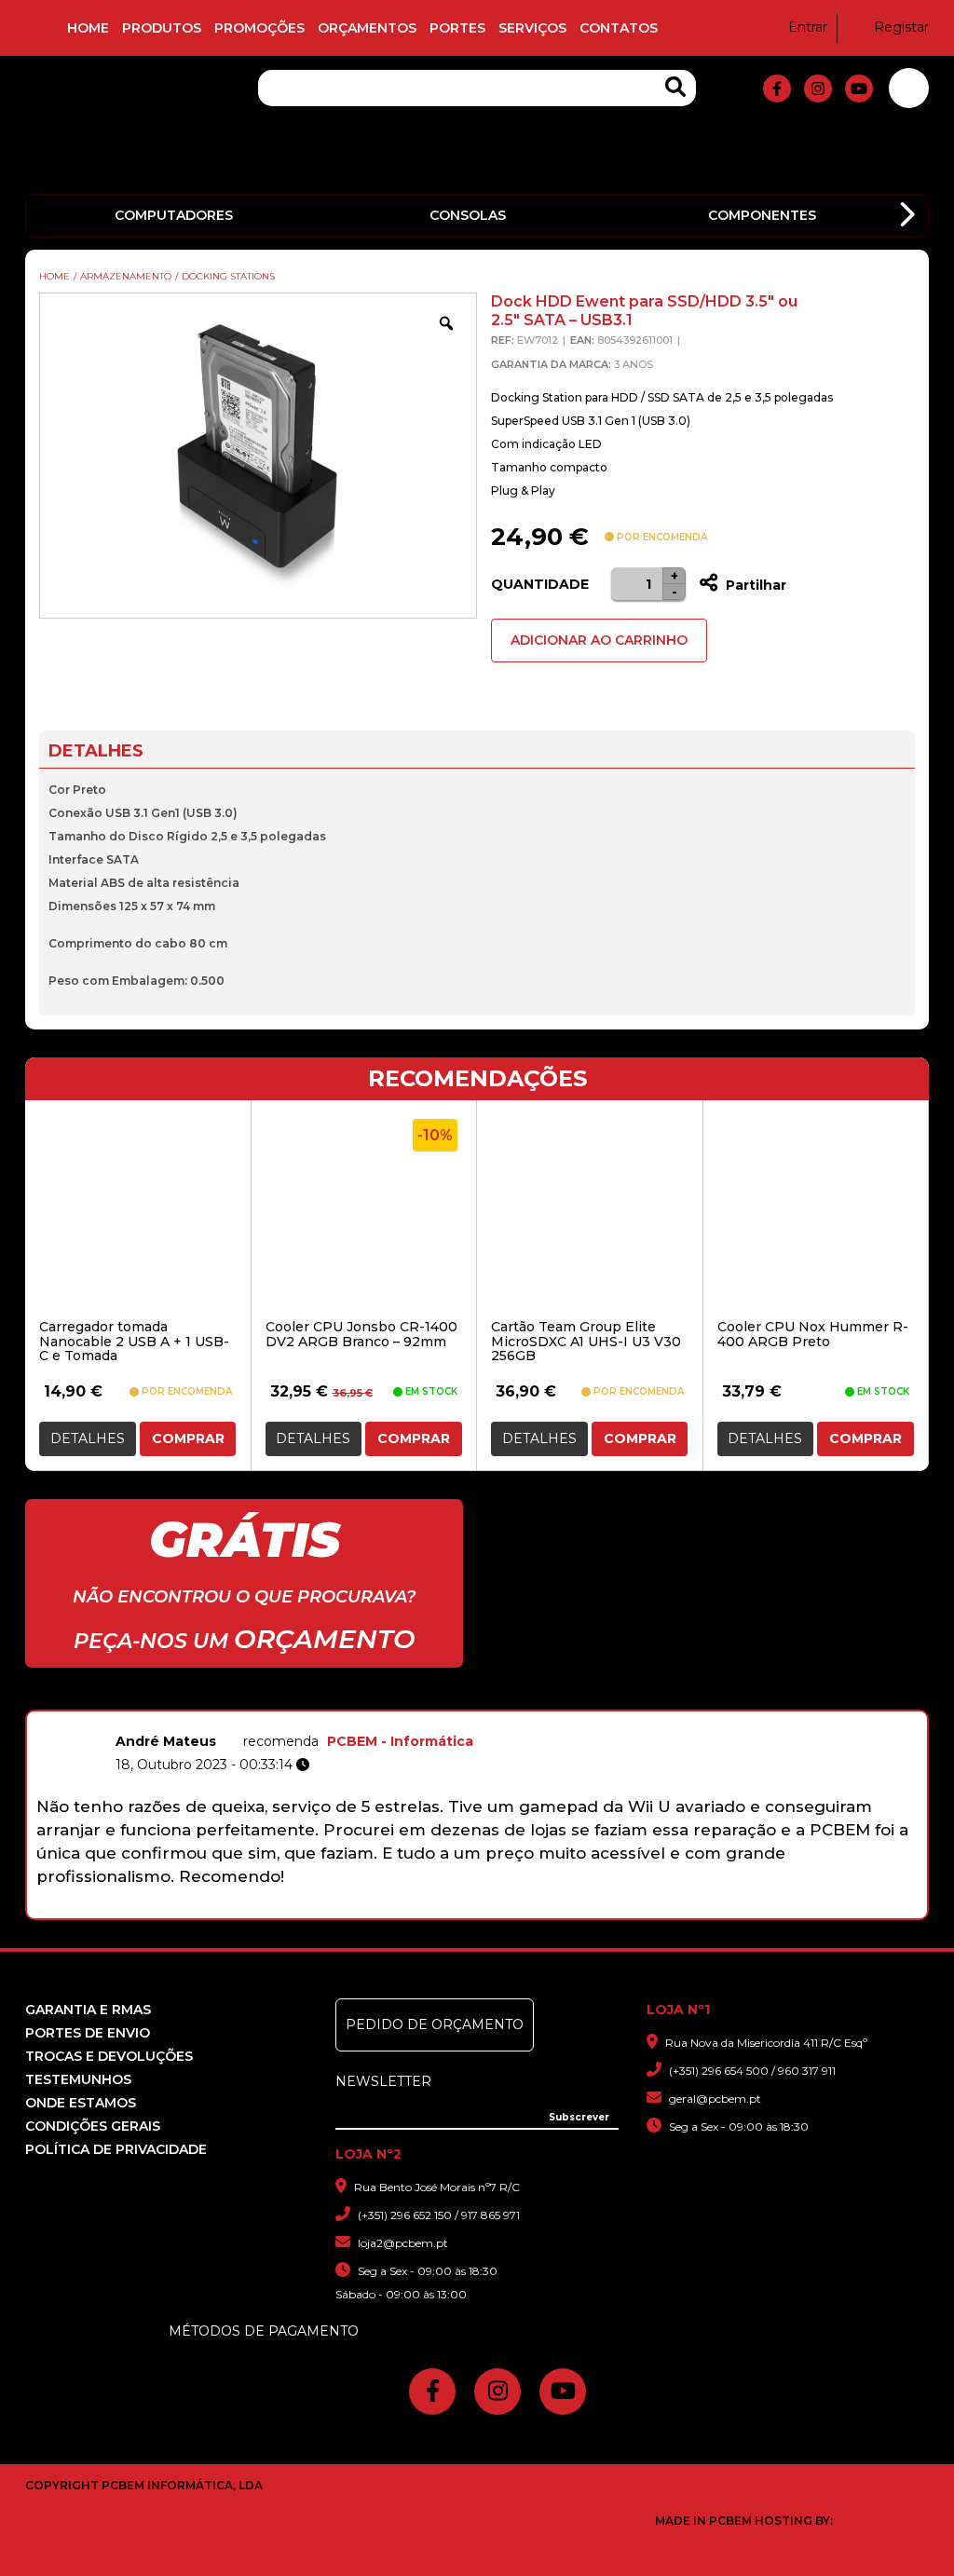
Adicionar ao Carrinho (599, 640)
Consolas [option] (468, 215)
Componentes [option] (762, 215)
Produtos (162, 28)
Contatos (619, 28)
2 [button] (395, 1909)
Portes (457, 28)
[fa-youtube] (859, 89)
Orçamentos (367, 28)
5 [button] (467, 1909)
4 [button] (443, 1909)
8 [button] (540, 1909)
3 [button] (419, 1909)
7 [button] (516, 1909)
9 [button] (564, 1909)
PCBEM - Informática (400, 1741)
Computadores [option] (174, 215)
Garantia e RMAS (88, 2010)
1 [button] (370, 1909)
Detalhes (88, 1438)
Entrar (808, 27)
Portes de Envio (88, 2033)
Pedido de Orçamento (435, 2024)
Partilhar (754, 585)
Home (88, 28)
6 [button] (491, 1909)
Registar (901, 27)
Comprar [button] (188, 1438)
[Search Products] (675, 87)
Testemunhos (78, 2079)
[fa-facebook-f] (777, 89)
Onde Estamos (81, 2103)
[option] (477, 1807)
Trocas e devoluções (109, 2056)
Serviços (532, 28)
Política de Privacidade (116, 2149)
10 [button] (588, 1909)
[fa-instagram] (818, 89)
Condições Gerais (93, 2126)
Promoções (259, 28)
